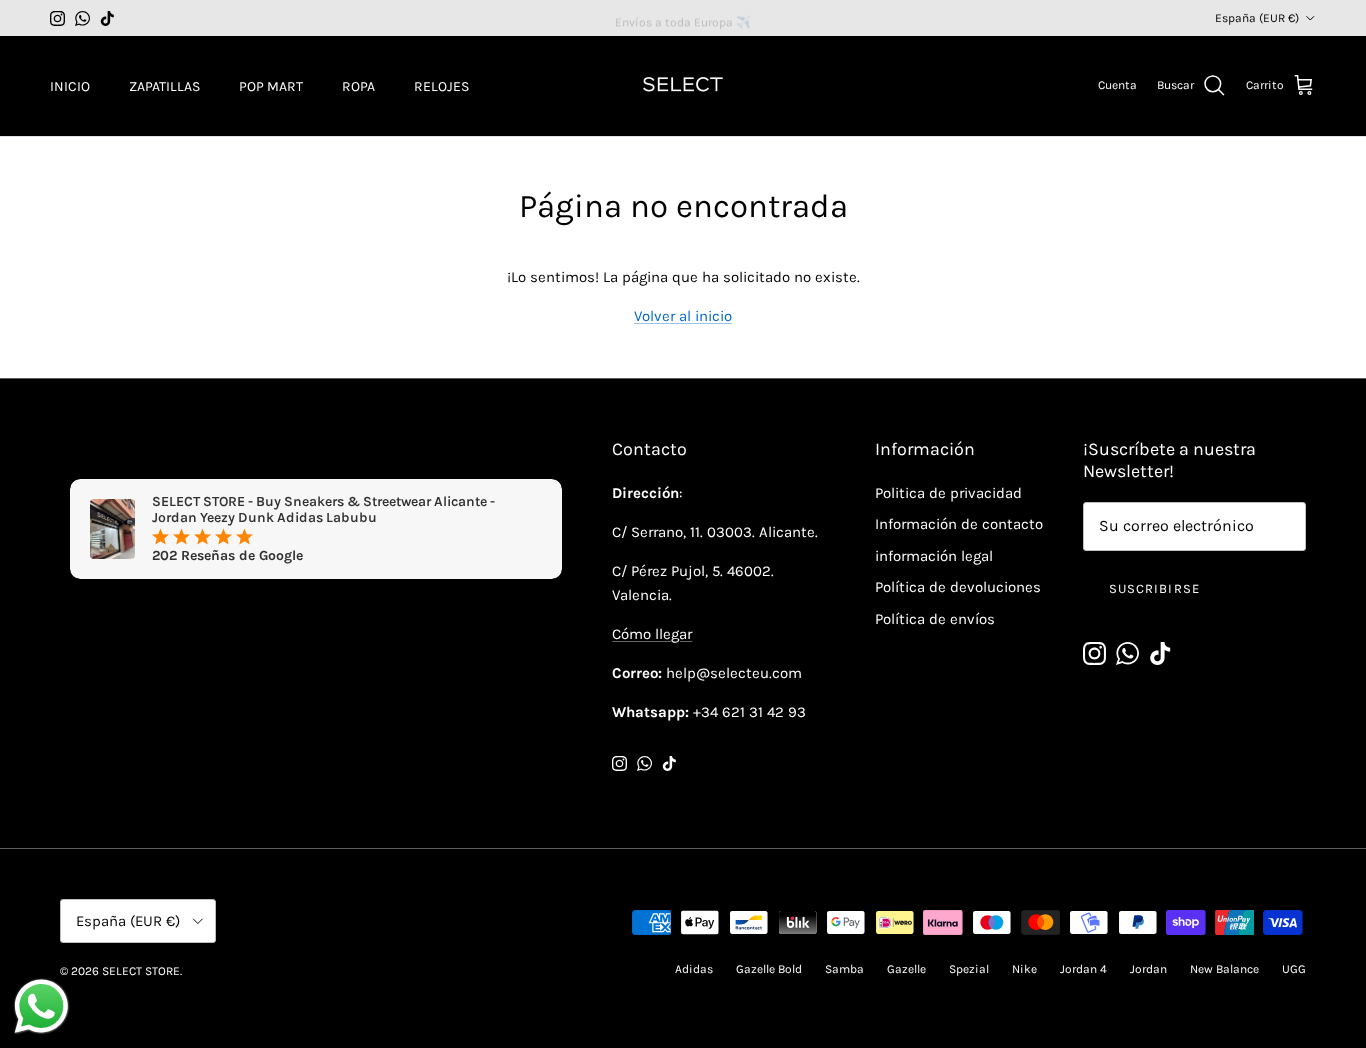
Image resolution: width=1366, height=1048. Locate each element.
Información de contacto (959, 524)
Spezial (969, 969)
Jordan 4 (1083, 969)
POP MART (271, 86)
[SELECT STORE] (683, 86)
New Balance (1224, 969)
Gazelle (906, 969)
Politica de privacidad (948, 493)
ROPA (358, 86)
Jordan (1148, 969)
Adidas (694, 969)
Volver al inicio (683, 316)
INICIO (70, 86)
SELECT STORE (141, 971)
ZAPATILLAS (164, 86)
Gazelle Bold (769, 969)
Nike (1024, 969)
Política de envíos (935, 619)
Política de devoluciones (958, 587)
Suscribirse (1154, 588)
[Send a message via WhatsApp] (41, 1006)
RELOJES (441, 86)
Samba (844, 969)
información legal (934, 556)
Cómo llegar (652, 634)
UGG (1294, 969)
